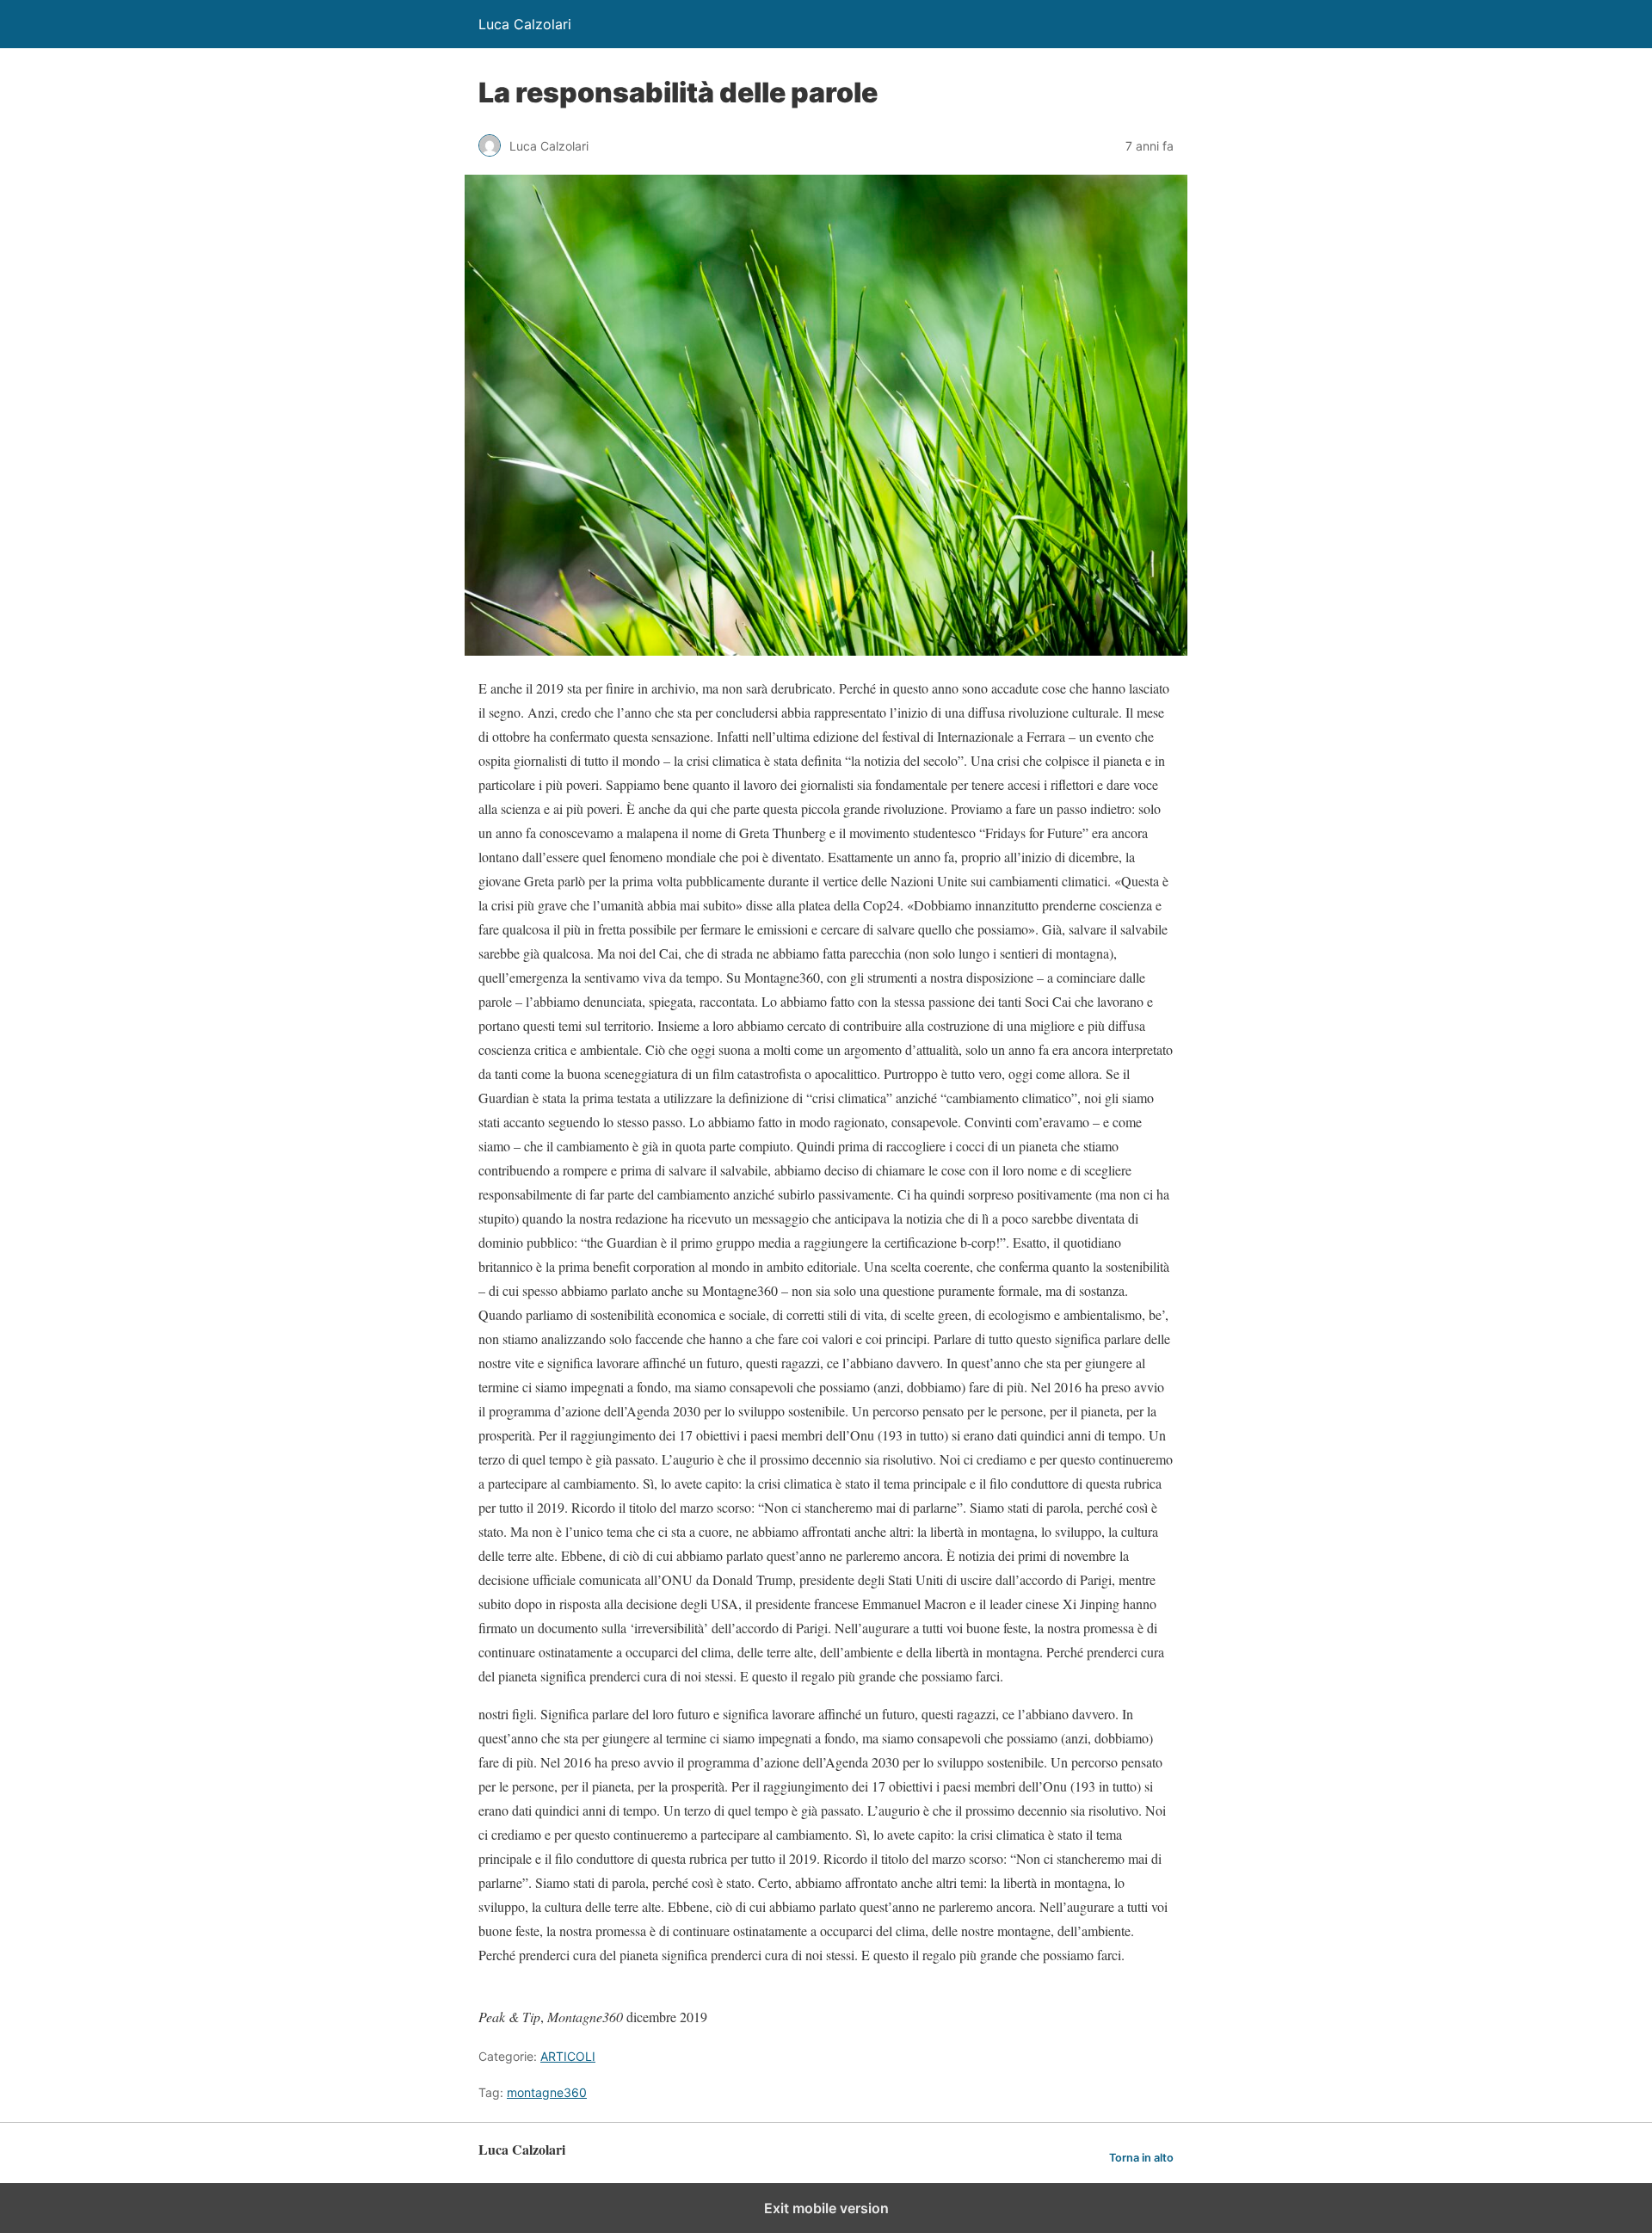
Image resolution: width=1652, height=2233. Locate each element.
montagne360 (547, 2092)
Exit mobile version (826, 2208)
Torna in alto (1141, 2158)
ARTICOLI (568, 2056)
